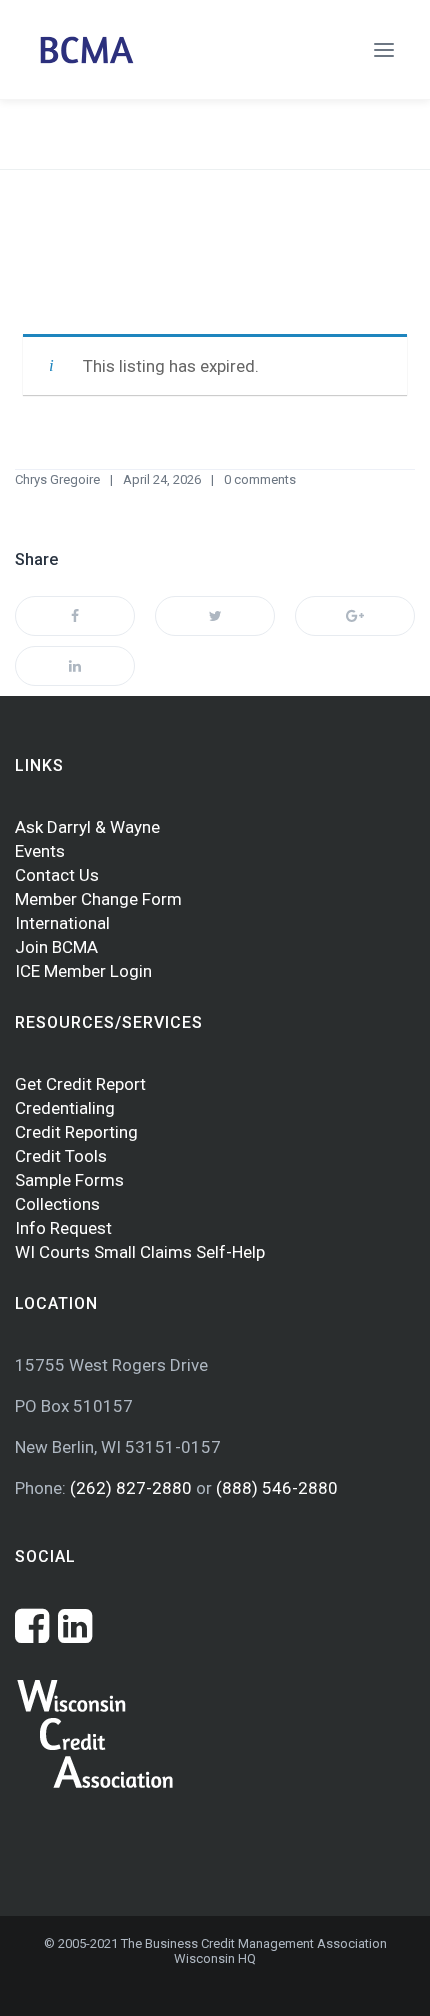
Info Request (63, 1228)
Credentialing (65, 1108)
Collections (57, 1204)
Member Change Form (98, 899)
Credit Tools (61, 1156)
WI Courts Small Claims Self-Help (140, 1252)
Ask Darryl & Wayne (87, 827)
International (62, 923)
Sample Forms (69, 1180)
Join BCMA (56, 947)
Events (40, 851)
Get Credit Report (80, 1084)
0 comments (260, 479)
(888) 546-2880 (277, 1488)
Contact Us (57, 875)
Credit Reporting (76, 1132)
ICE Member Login (83, 971)
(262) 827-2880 (133, 1488)
